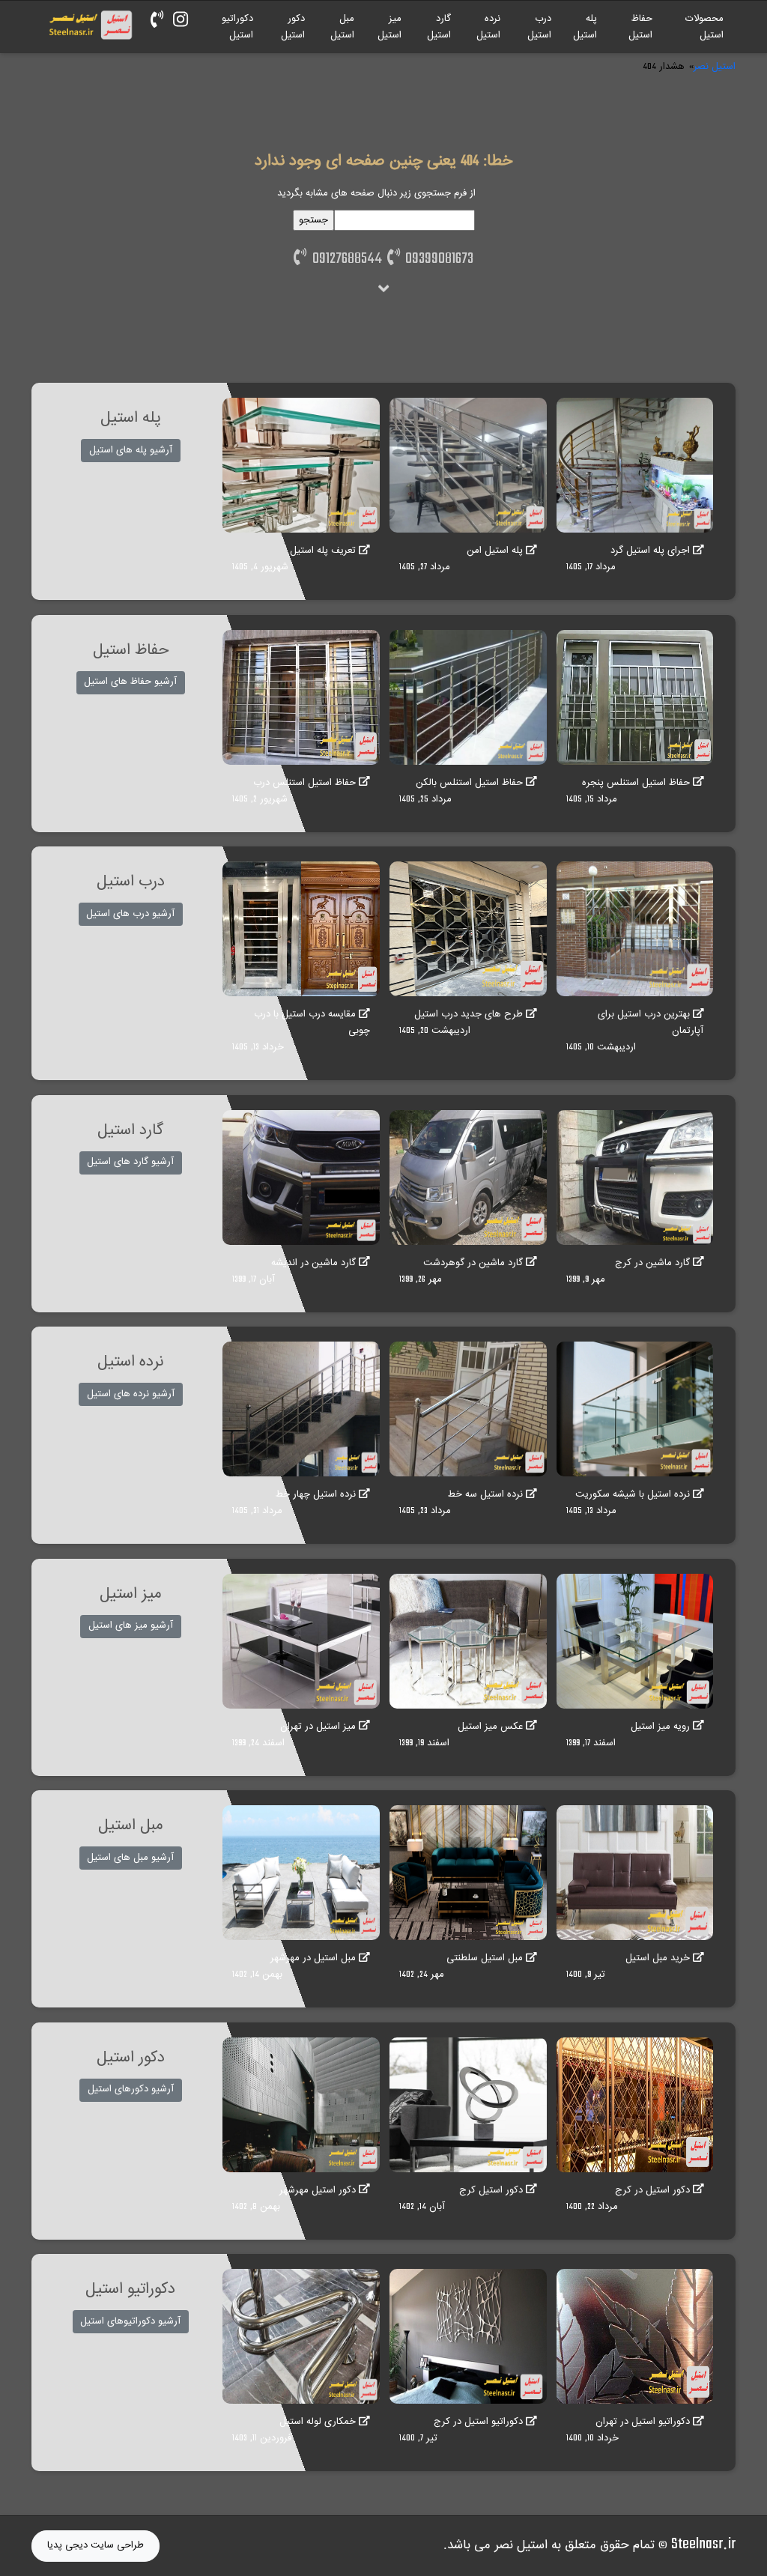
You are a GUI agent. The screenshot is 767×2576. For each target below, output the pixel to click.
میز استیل (389, 27)
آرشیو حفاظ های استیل (130, 682)
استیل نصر (715, 67)
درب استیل (539, 27)
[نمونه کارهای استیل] (181, 21)
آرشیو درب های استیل (130, 914)
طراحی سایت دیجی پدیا (96, 2545)
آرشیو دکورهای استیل (131, 2089)
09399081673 (437, 259)
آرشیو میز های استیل (131, 1625)
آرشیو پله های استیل (131, 450)
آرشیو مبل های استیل (130, 1858)
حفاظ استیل (640, 27)
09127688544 (344, 259)
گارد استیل (439, 27)
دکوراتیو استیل (237, 27)
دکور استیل (293, 27)
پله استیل (585, 27)
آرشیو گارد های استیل (130, 1162)
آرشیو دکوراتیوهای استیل (130, 2321)
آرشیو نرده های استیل (131, 1394)
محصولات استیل (704, 27)
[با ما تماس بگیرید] (157, 21)
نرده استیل (488, 27)
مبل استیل (342, 27)
